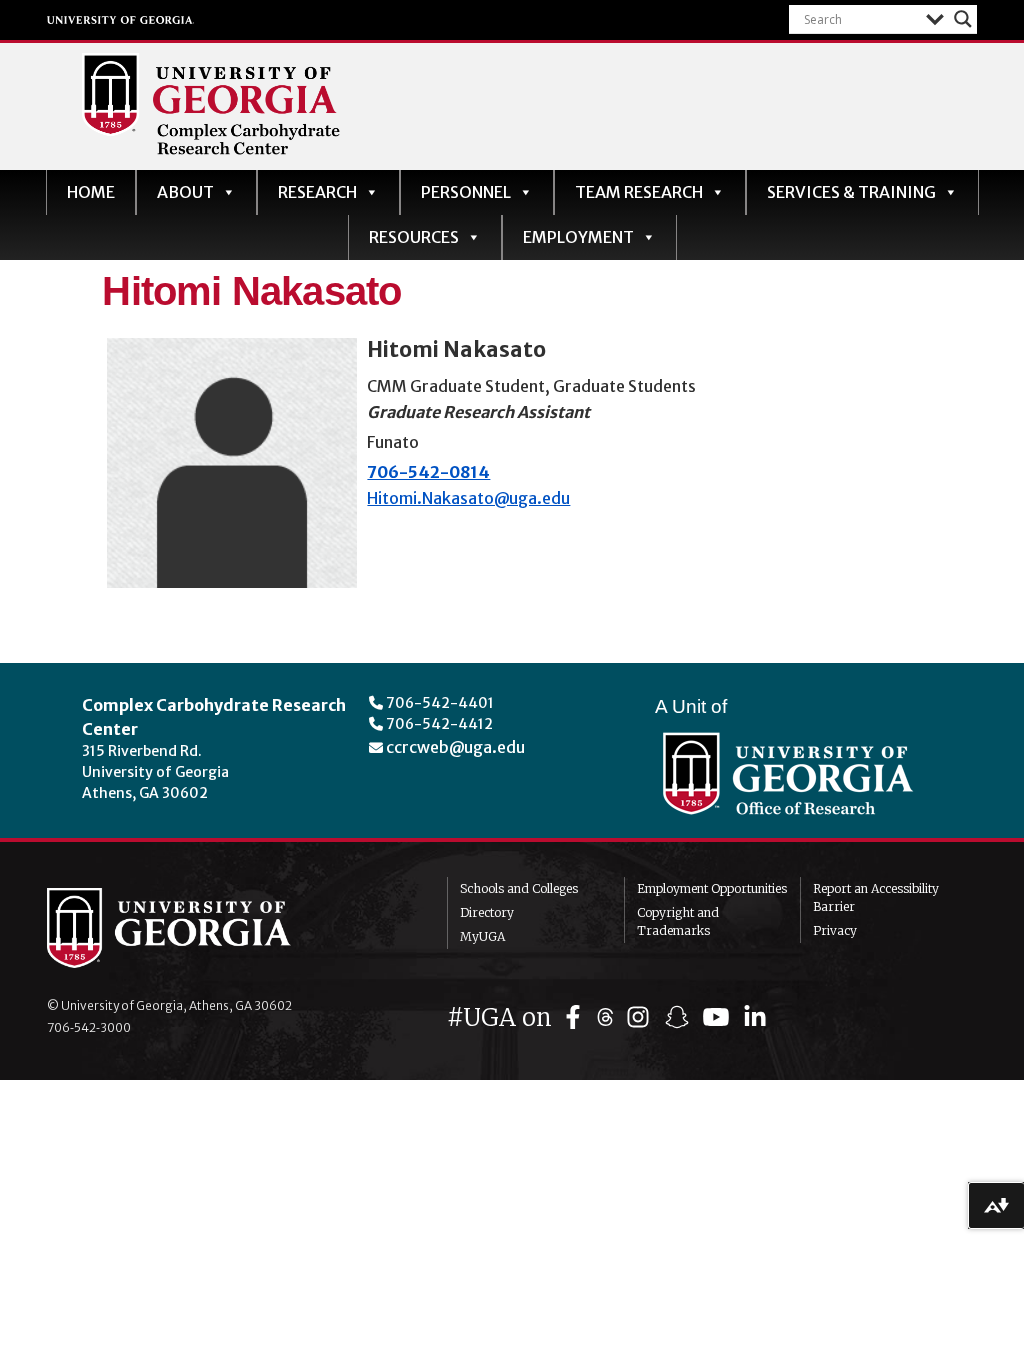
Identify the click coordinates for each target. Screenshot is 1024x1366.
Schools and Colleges (519, 888)
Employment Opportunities (712, 888)
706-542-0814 (428, 472)
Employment (578, 237)
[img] (577, 1017)
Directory (487, 912)
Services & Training (851, 192)
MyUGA (482, 936)
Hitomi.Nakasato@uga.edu (468, 498)
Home (91, 192)
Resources (414, 237)
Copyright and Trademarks (678, 921)
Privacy (835, 930)
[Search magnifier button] (963, 19)
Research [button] (317, 192)
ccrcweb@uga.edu (455, 747)
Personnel (466, 192)
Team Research (639, 192)
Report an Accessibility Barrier (876, 897)
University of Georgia (121, 20)
